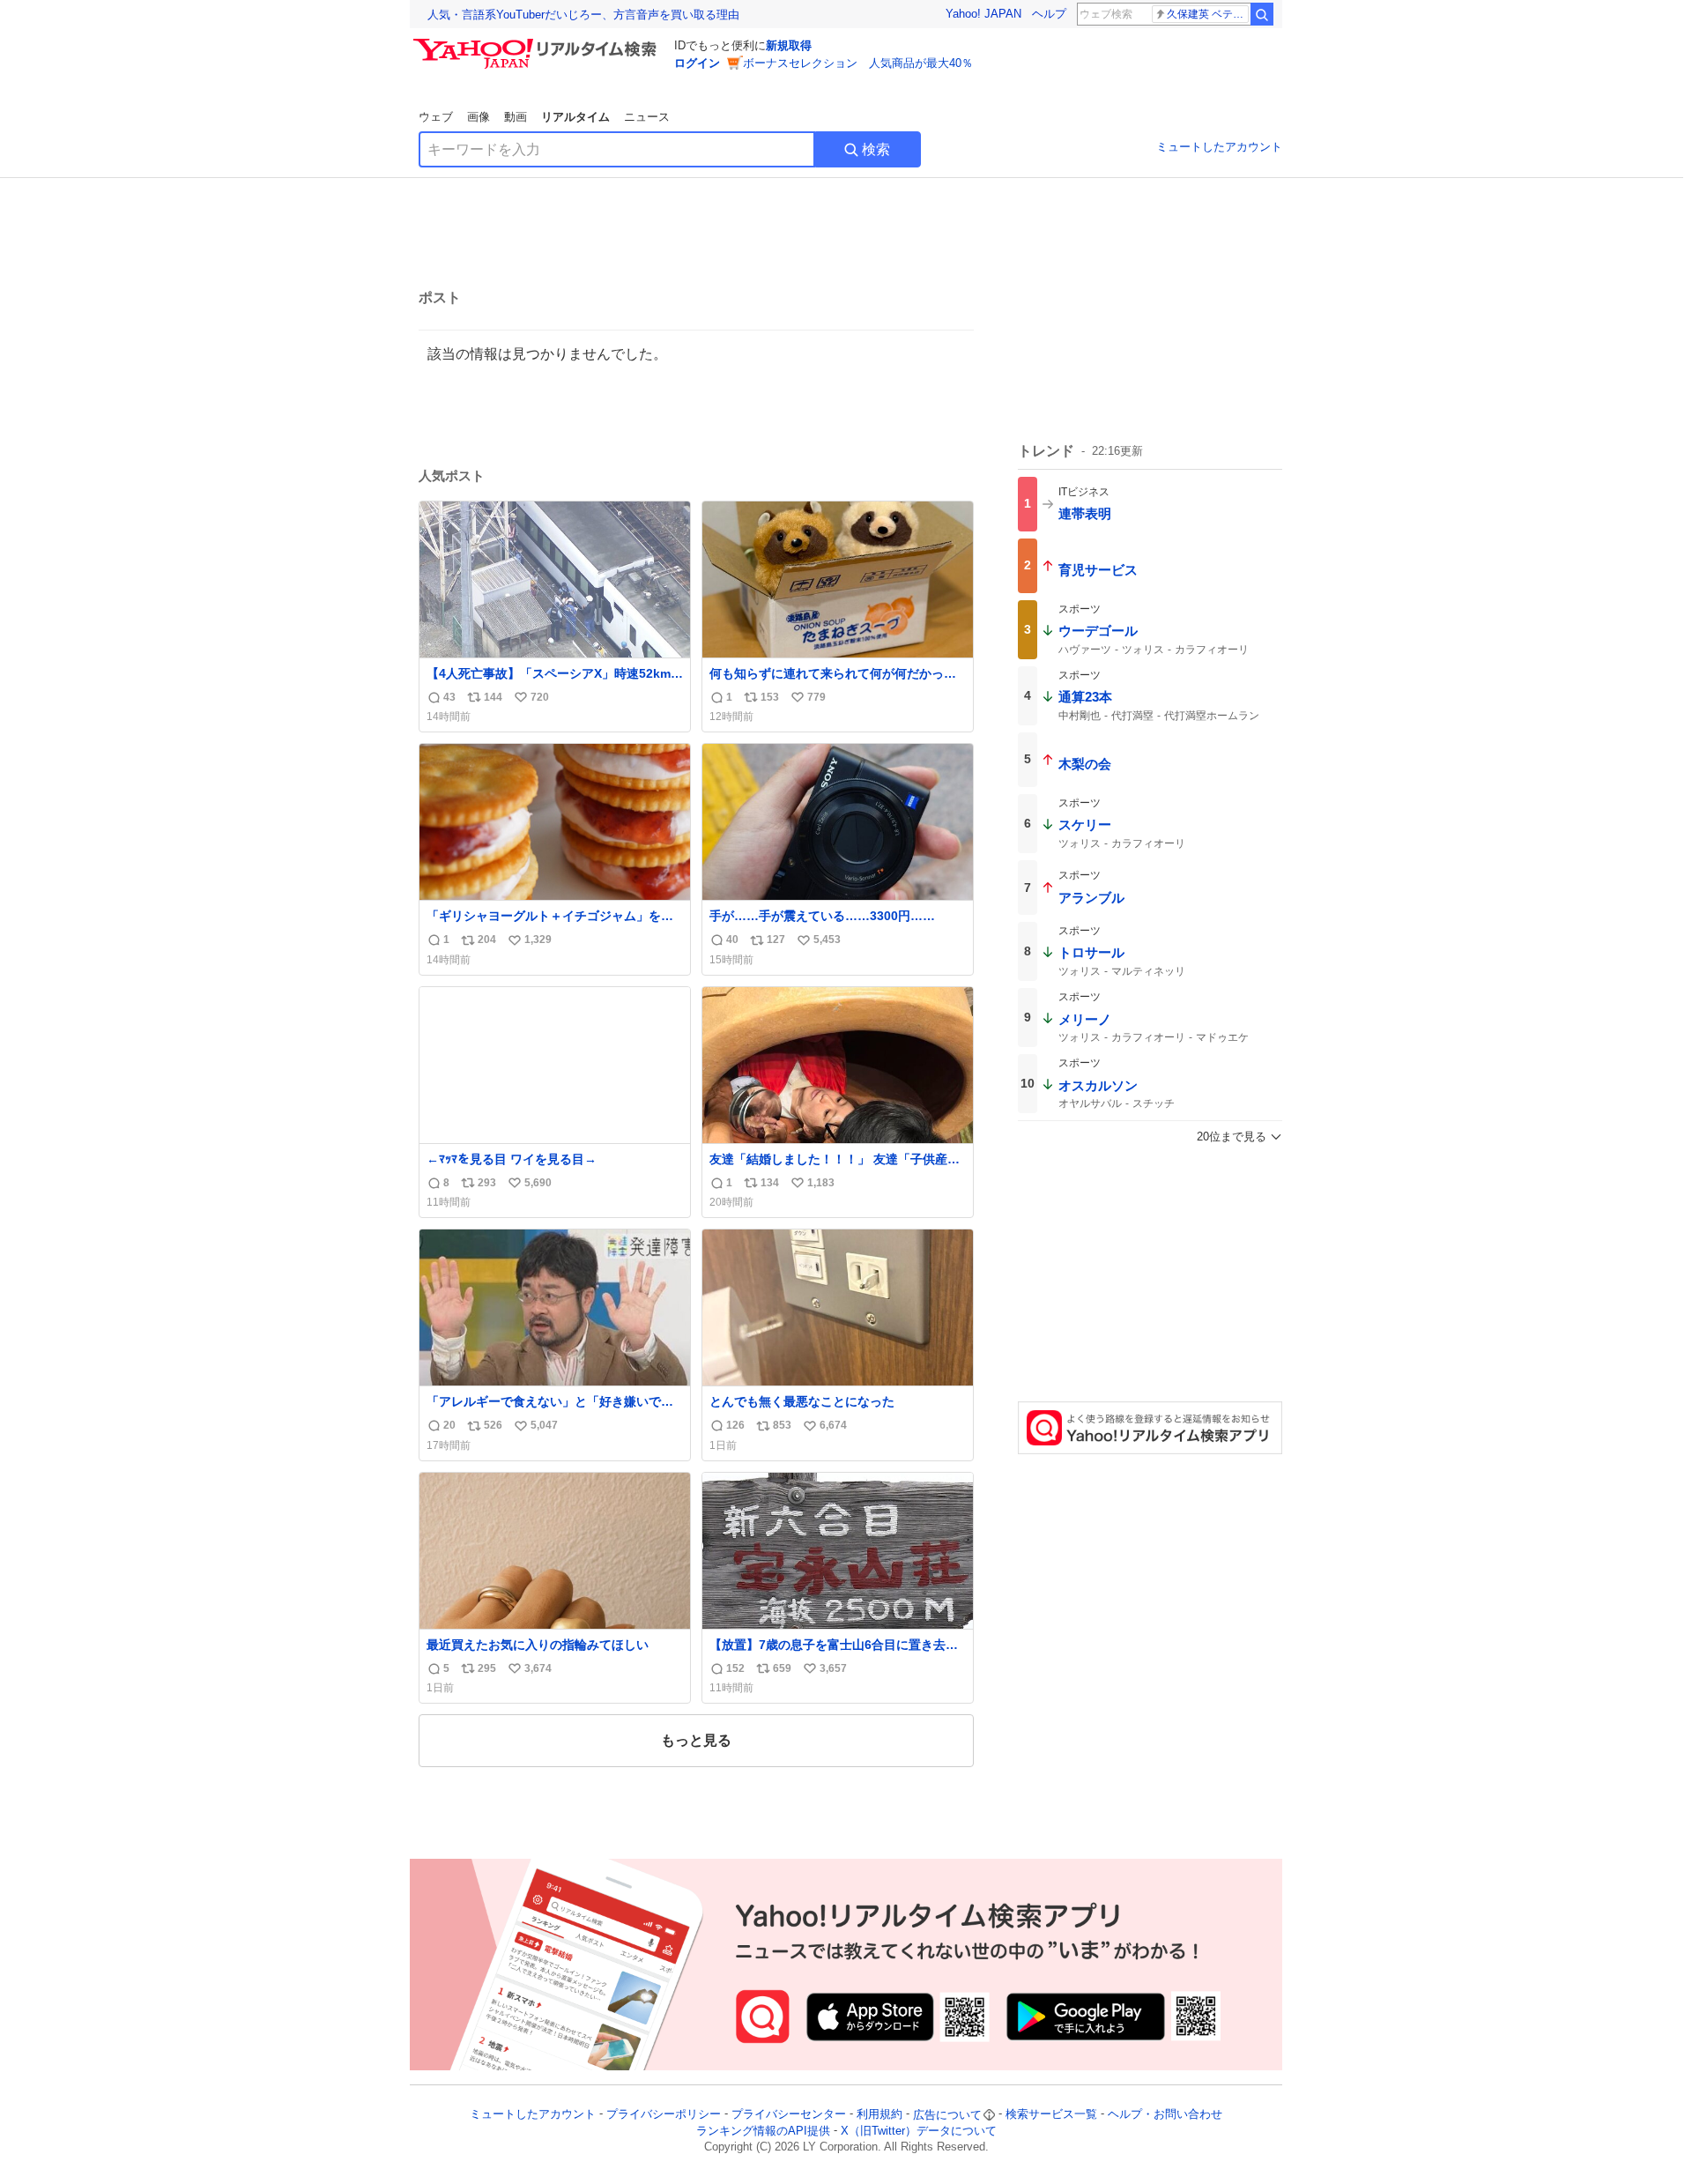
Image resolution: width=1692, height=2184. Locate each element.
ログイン (697, 63)
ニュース (647, 117)
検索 (876, 149)
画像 (479, 117)
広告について (947, 2115)
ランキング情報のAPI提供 (763, 2131)
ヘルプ (1049, 14)
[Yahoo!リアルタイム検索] (538, 43)
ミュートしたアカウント (1219, 147)
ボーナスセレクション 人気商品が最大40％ (858, 63)
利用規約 (879, 2115)
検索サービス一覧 (1051, 2115)
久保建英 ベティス (1208, 14)
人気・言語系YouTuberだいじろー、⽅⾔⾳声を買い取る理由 (583, 15)
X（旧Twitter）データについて (919, 2131)
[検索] (1262, 14)
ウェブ (436, 117)
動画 (516, 117)
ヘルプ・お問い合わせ (1165, 2115)
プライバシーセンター (789, 2115)
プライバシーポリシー (664, 2115)
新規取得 (789, 45)
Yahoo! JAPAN (983, 14)
